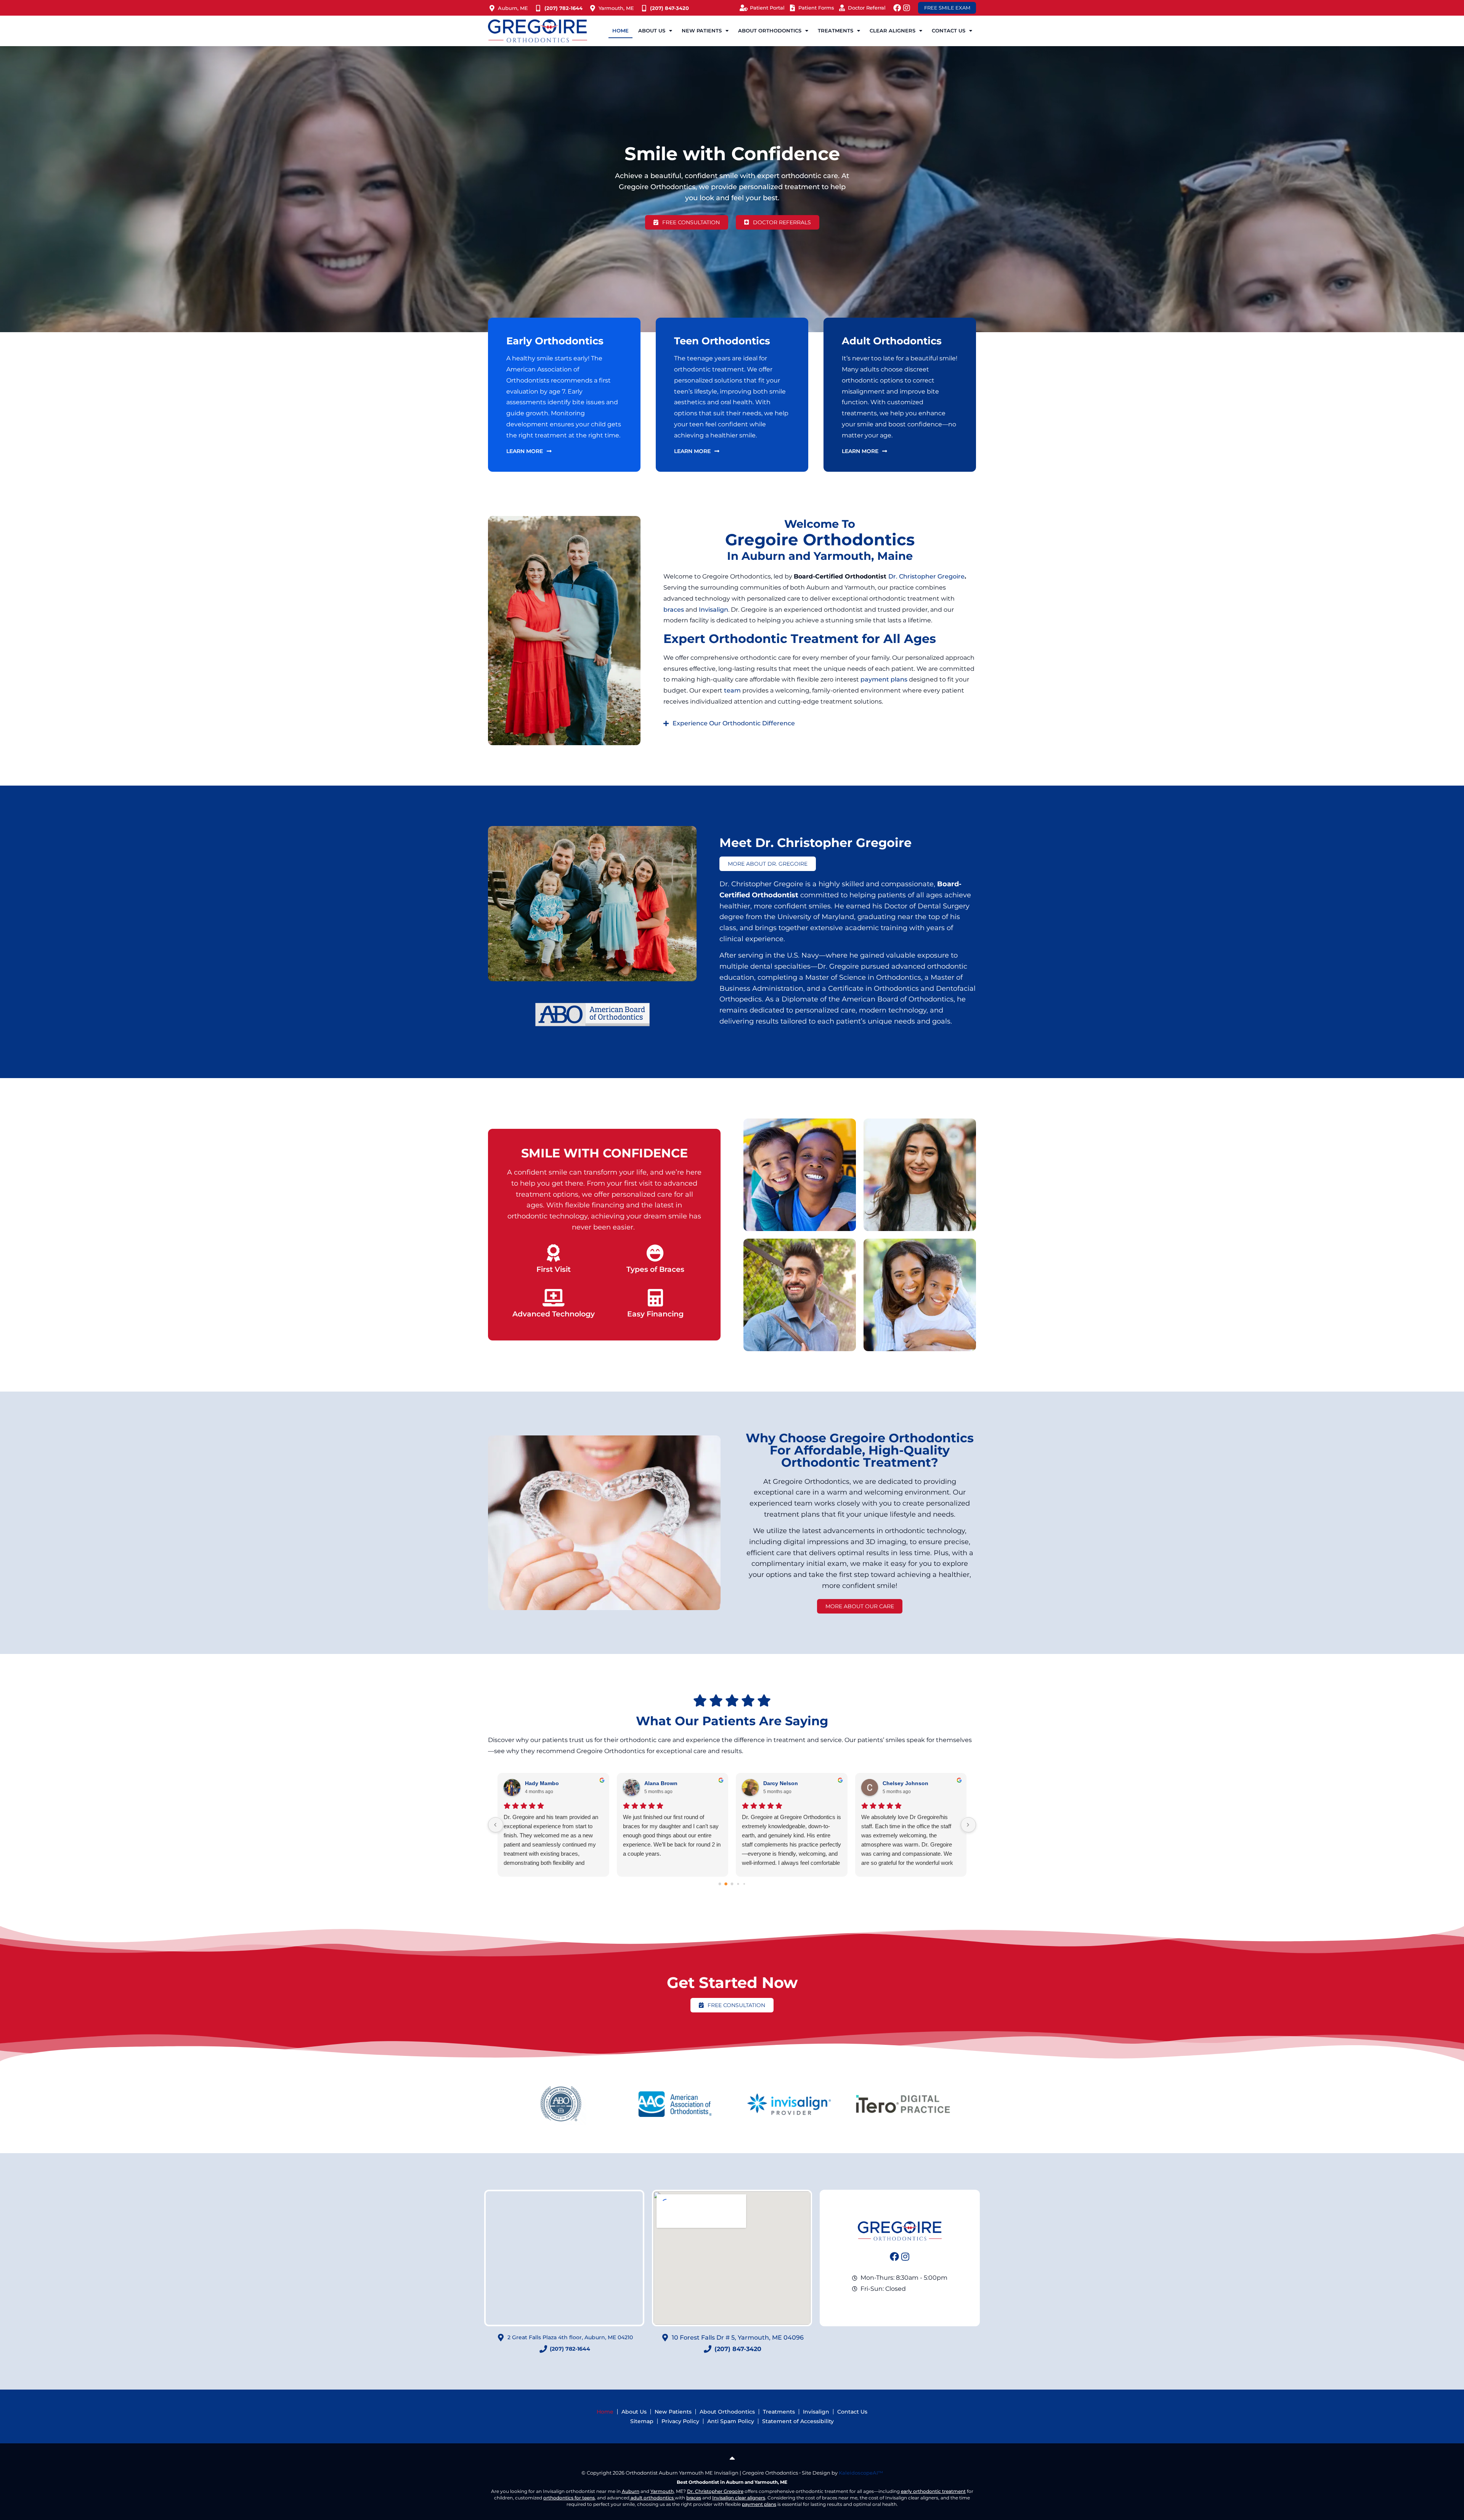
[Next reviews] (968, 1825)
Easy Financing (655, 1314)
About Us (634, 2412)
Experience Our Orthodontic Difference (734, 723)
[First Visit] (554, 1253)
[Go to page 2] (726, 1884)
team (732, 690)
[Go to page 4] (738, 1884)
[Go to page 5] (744, 1884)
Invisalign (714, 610)
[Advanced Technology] (554, 1298)
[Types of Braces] (655, 1253)
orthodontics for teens (569, 2498)
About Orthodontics (727, 2412)
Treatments (779, 2412)
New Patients (673, 2412)
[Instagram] (907, 8)
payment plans (884, 679)
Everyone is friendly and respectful (547, 1817)
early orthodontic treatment (933, 2491)
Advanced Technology (554, 1314)
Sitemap (642, 2421)
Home (620, 31)
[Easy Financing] (655, 1298)
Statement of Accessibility (798, 2421)
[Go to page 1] (720, 1884)
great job (753, 1817)
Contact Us (852, 2412)
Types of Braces (655, 1269)
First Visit (554, 1269)
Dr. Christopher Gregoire (926, 576)
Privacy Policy (680, 2421)
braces (674, 610)
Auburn (631, 2491)
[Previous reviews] (496, 1825)
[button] (820, 723)
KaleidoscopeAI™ (861, 2473)
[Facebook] (897, 8)
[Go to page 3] (732, 1884)
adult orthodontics (652, 2498)
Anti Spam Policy (731, 2421)
